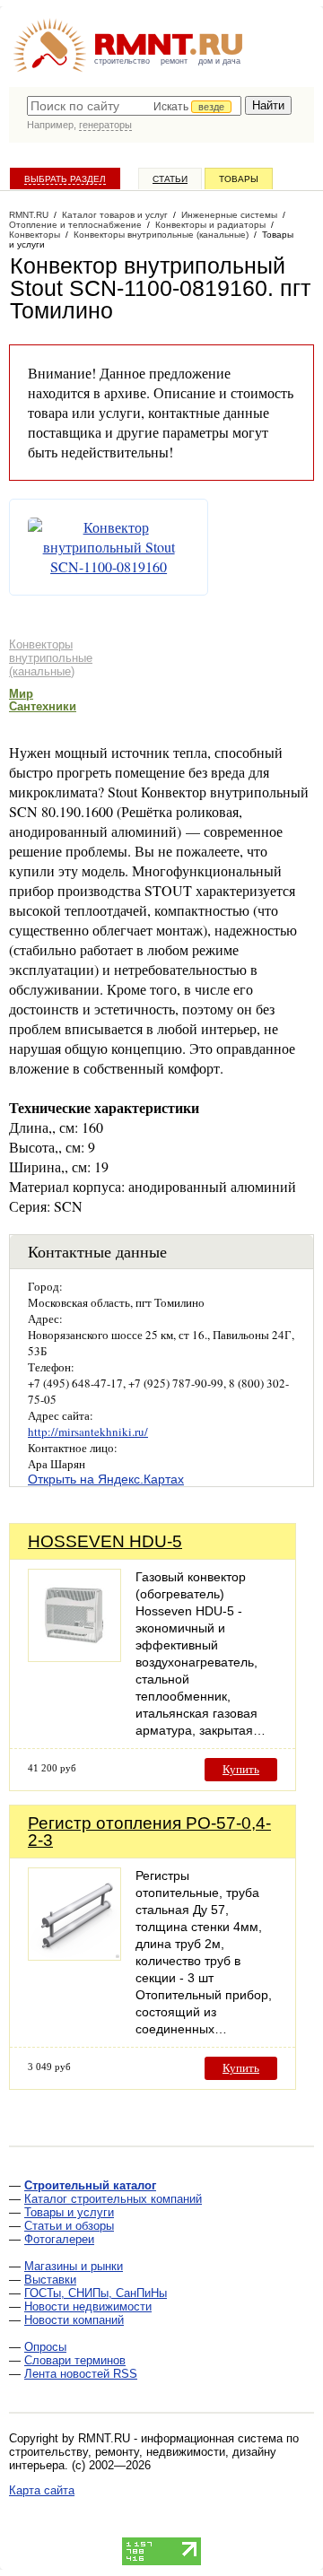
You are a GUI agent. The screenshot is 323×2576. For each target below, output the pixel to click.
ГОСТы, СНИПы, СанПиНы (96, 2293)
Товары (239, 179)
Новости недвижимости (88, 2306)
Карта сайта (42, 2490)
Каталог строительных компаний (113, 2199)
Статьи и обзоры (69, 2226)
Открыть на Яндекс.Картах (106, 1479)
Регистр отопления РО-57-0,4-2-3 (149, 1832)
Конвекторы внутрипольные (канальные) (51, 658)
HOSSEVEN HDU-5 (105, 1541)
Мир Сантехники (43, 700)
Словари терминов (75, 2360)
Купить (241, 1769)
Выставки (50, 2280)
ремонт (174, 61)
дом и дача (219, 61)
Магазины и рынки (74, 2266)
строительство (122, 61)
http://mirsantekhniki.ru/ (88, 1432)
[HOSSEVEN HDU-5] (74, 1657)
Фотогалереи (59, 2239)
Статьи (170, 179)
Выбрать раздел (65, 179)
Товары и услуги (69, 2212)
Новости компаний (74, 2320)
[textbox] (134, 106)
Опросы (45, 2347)
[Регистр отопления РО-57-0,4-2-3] (74, 1956)
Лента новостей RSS (81, 2374)
